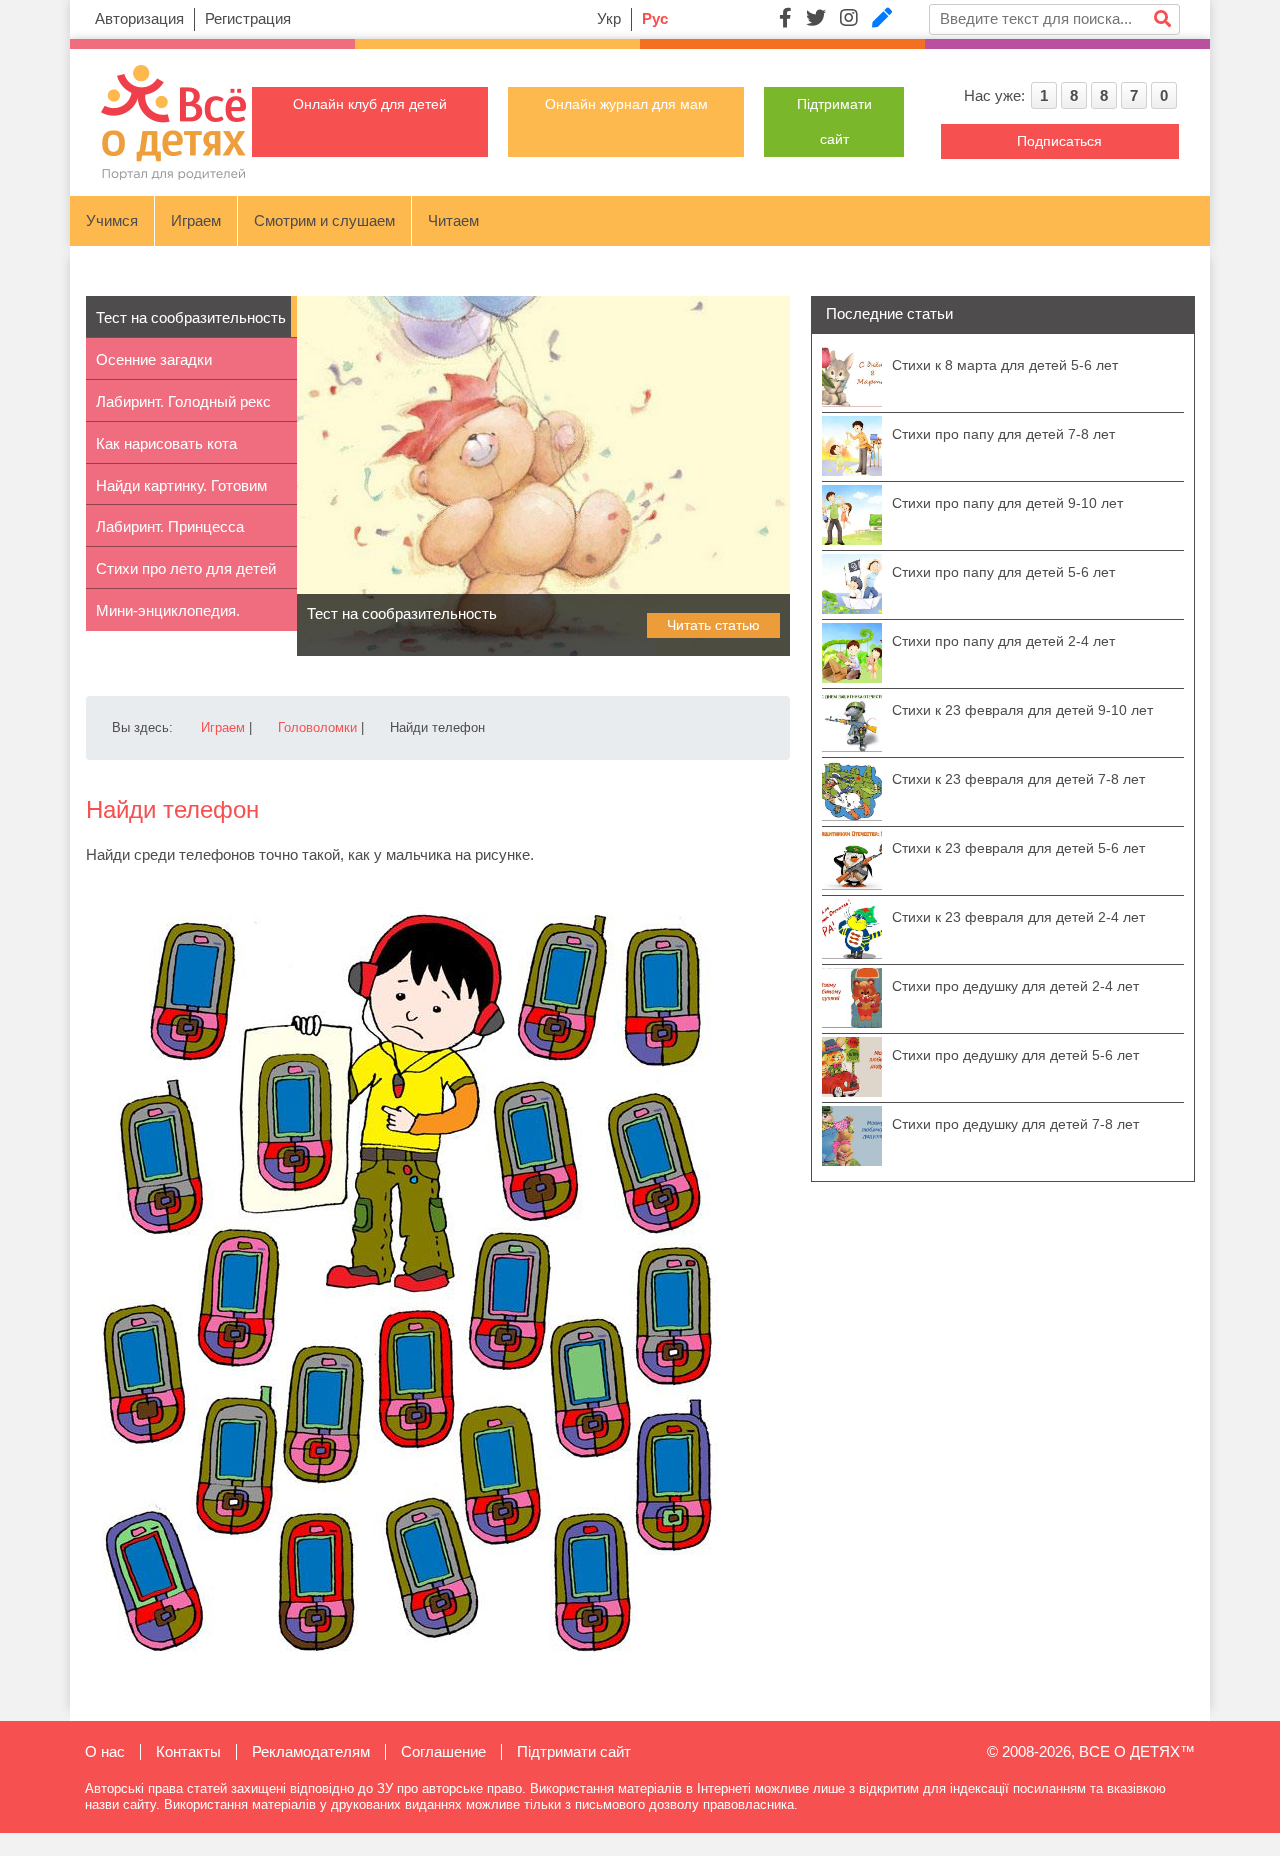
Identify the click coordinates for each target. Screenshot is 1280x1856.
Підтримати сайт (574, 1751)
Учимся (112, 220)
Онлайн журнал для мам (626, 104)
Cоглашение (443, 1751)
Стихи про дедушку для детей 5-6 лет (1015, 1055)
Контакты (188, 1751)
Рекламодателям (311, 1751)
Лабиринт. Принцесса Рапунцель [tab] (170, 532)
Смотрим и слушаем (324, 220)
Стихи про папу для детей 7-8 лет (1003, 434)
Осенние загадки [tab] (154, 359)
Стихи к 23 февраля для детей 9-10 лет (1022, 710)
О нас (105, 1751)
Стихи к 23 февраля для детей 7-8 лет (1018, 779)
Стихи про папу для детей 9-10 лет (1007, 503)
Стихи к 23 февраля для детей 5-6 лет (1018, 848)
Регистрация (248, 18)
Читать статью (713, 625)
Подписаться (1059, 141)
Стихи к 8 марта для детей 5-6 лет (1005, 365)
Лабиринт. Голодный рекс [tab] (183, 401)
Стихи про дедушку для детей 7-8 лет (1015, 1124)
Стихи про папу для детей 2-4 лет (1003, 641)
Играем (196, 220)
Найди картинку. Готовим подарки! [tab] (181, 491)
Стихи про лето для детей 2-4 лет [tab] (186, 574)
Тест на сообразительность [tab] (191, 317)
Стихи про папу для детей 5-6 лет (1003, 572)
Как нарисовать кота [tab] (166, 443)
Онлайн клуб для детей (370, 104)
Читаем (453, 220)
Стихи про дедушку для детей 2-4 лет (1015, 986)
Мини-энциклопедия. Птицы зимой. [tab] (168, 616)
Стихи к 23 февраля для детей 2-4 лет (1018, 917)
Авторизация (139, 18)
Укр (609, 18)
